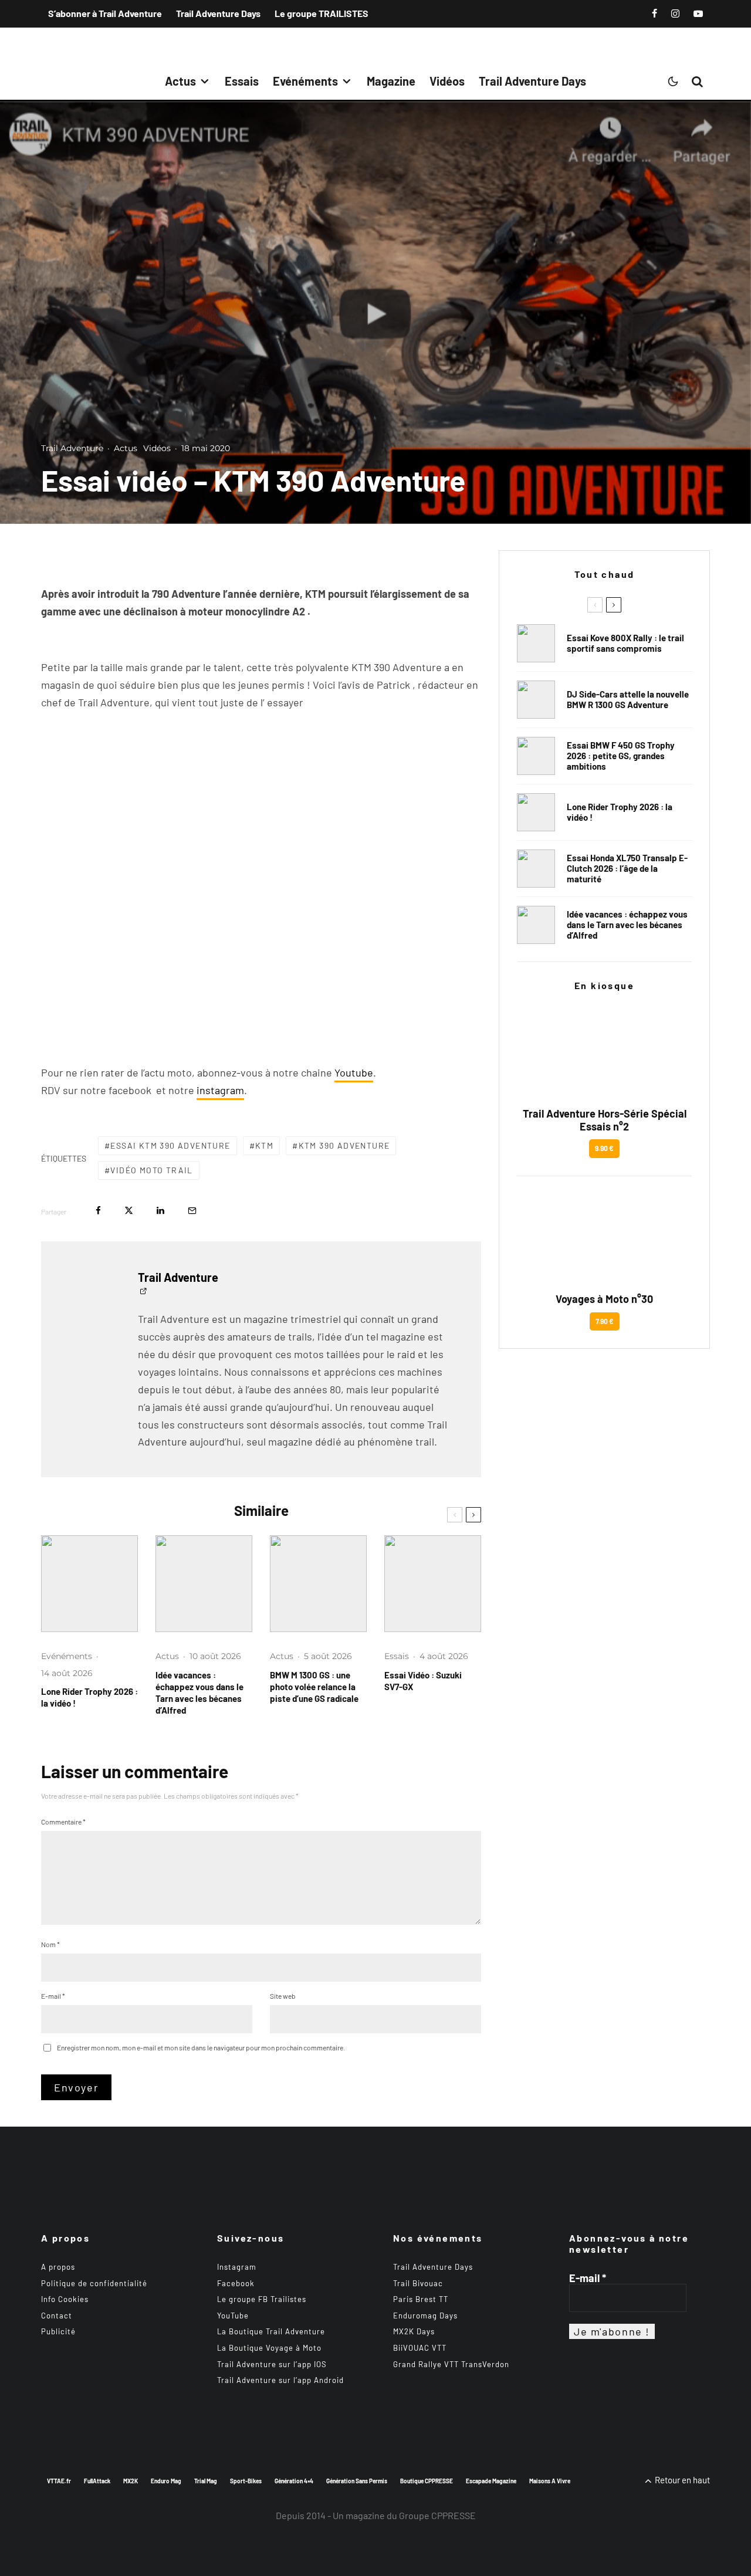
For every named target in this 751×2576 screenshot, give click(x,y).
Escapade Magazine (491, 2481)
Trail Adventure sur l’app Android (280, 2380)
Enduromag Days (425, 2316)
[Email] (192, 1211)
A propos (58, 2267)
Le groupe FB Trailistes (262, 2299)
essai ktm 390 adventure (170, 1145)
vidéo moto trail (151, 1170)
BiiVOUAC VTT (420, 2348)
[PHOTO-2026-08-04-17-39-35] (89, 1584)
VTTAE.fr (59, 2481)
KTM (264, 1145)
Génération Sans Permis (357, 2481)
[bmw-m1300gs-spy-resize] (318, 1584)
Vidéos (447, 81)
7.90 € (605, 1321)
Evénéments (305, 81)
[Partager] (98, 1211)
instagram (220, 1090)
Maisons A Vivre (550, 2481)
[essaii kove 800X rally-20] (536, 643)
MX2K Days (414, 2331)
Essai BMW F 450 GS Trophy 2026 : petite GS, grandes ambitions (621, 756)
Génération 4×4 (294, 2481)
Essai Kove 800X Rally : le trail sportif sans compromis (625, 643)
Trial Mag (206, 2481)
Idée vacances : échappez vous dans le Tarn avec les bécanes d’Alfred (199, 1692)
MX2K (131, 2481)
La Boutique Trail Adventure (271, 2331)
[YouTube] (698, 13)
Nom (50, 1944)
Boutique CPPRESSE (427, 2481)
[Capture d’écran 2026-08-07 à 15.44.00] (204, 1584)
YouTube (233, 2316)
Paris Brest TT (421, 2299)
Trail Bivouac (418, 2283)
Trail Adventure (72, 448)
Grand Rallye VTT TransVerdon (451, 2364)
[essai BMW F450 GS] (536, 756)
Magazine (391, 81)
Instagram (237, 2267)
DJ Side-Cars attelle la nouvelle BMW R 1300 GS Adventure (628, 699)
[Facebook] (654, 13)
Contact (57, 2316)
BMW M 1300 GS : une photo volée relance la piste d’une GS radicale (314, 1687)
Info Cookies (65, 2299)
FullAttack (97, 2481)
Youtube (354, 1072)
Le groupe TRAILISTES (322, 13)
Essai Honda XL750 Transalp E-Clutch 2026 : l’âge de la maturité (627, 868)
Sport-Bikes (246, 2481)
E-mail (53, 1996)
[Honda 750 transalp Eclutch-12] (536, 869)
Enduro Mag (166, 2481)
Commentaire (63, 1822)
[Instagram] (675, 13)
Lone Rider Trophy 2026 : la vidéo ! (89, 1697)
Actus (180, 81)
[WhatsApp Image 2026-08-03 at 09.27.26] (433, 1584)
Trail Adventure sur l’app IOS (272, 2364)
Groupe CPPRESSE (437, 2515)
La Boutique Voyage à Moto (269, 2348)
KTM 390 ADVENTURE (344, 1145)
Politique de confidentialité (94, 2283)
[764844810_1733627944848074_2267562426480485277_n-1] (536, 700)
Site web (283, 1996)
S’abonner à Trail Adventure (105, 13)
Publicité (58, 2331)
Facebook (236, 2283)
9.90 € (604, 1148)
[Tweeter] (129, 1211)
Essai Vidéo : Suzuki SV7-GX (423, 1681)
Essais (242, 81)
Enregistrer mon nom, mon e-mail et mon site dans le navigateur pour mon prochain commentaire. (201, 2047)
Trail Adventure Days (218, 13)
